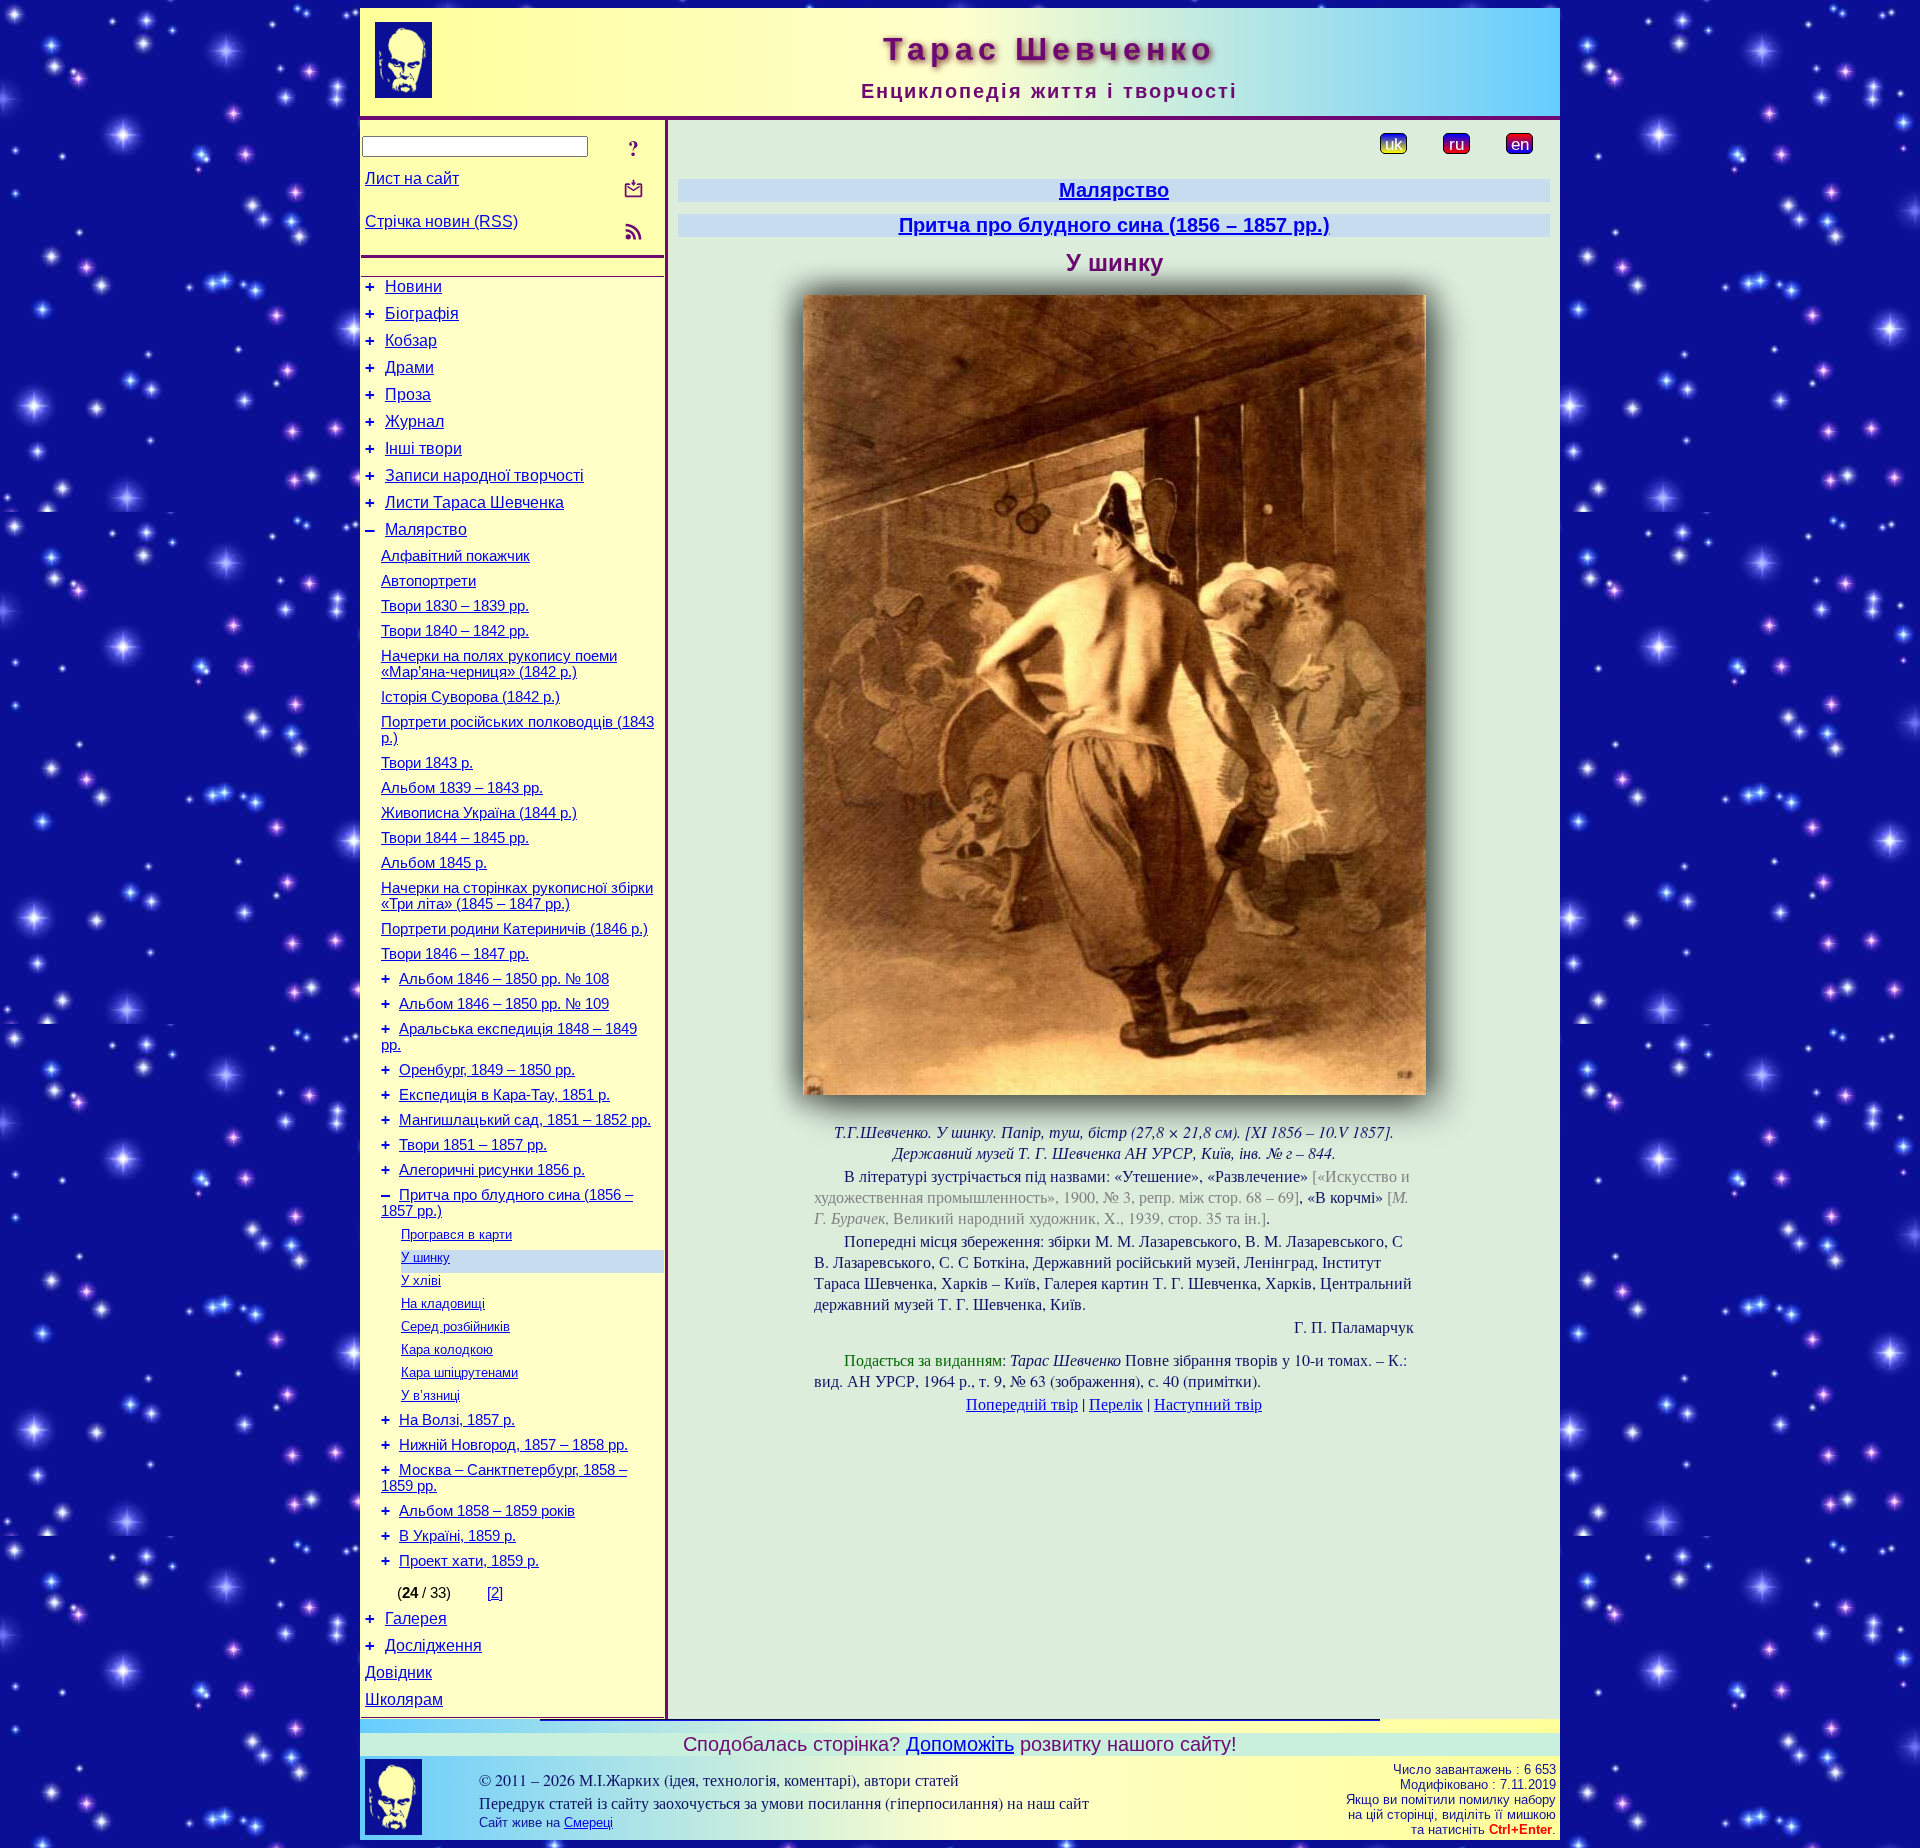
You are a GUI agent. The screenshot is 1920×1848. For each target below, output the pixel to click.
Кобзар (411, 340)
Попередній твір (1022, 1403)
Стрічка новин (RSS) (441, 221)
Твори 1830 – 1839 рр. (455, 606)
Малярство (426, 529)
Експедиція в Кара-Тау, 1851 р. (504, 1095)
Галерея (416, 1618)
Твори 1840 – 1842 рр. (455, 631)
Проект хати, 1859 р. (469, 1561)
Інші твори (423, 448)
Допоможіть (960, 1744)
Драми (409, 367)
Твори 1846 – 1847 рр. (455, 954)
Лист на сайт (412, 178)
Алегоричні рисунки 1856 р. (492, 1170)
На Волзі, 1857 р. (457, 1420)
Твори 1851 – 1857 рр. (473, 1145)
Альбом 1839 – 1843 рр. (462, 788)
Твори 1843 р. (427, 763)
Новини (413, 286)
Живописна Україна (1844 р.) (479, 813)
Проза (408, 394)
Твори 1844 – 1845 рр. (455, 838)
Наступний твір (1208, 1403)
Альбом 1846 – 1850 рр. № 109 (504, 1004)
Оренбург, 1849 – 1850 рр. (487, 1070)
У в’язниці (430, 1395)
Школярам (404, 1699)
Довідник (398, 1672)
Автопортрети (428, 581)
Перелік (1116, 1403)
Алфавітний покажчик (455, 556)
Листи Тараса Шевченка (474, 502)
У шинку (425, 1257)
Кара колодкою (447, 1349)
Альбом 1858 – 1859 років (487, 1511)
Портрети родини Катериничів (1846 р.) (514, 929)
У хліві (421, 1280)
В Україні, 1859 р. (457, 1536)
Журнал (414, 421)
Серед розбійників (455, 1326)
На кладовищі (443, 1303)
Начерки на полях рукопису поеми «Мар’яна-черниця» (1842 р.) (499, 664)
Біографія (422, 313)
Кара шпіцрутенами (459, 1372)
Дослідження (433, 1645)
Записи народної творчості (484, 475)
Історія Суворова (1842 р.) (470, 697)
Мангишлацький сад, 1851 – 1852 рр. (525, 1120)
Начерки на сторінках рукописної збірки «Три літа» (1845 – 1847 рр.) (517, 896)
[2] (495, 1593)
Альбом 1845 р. (434, 863)
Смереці (588, 1822)
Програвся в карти (456, 1234)
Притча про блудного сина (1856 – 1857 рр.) (1114, 225)
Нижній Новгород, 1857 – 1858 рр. (513, 1445)
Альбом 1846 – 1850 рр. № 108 (504, 979)
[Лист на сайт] (633, 190)
